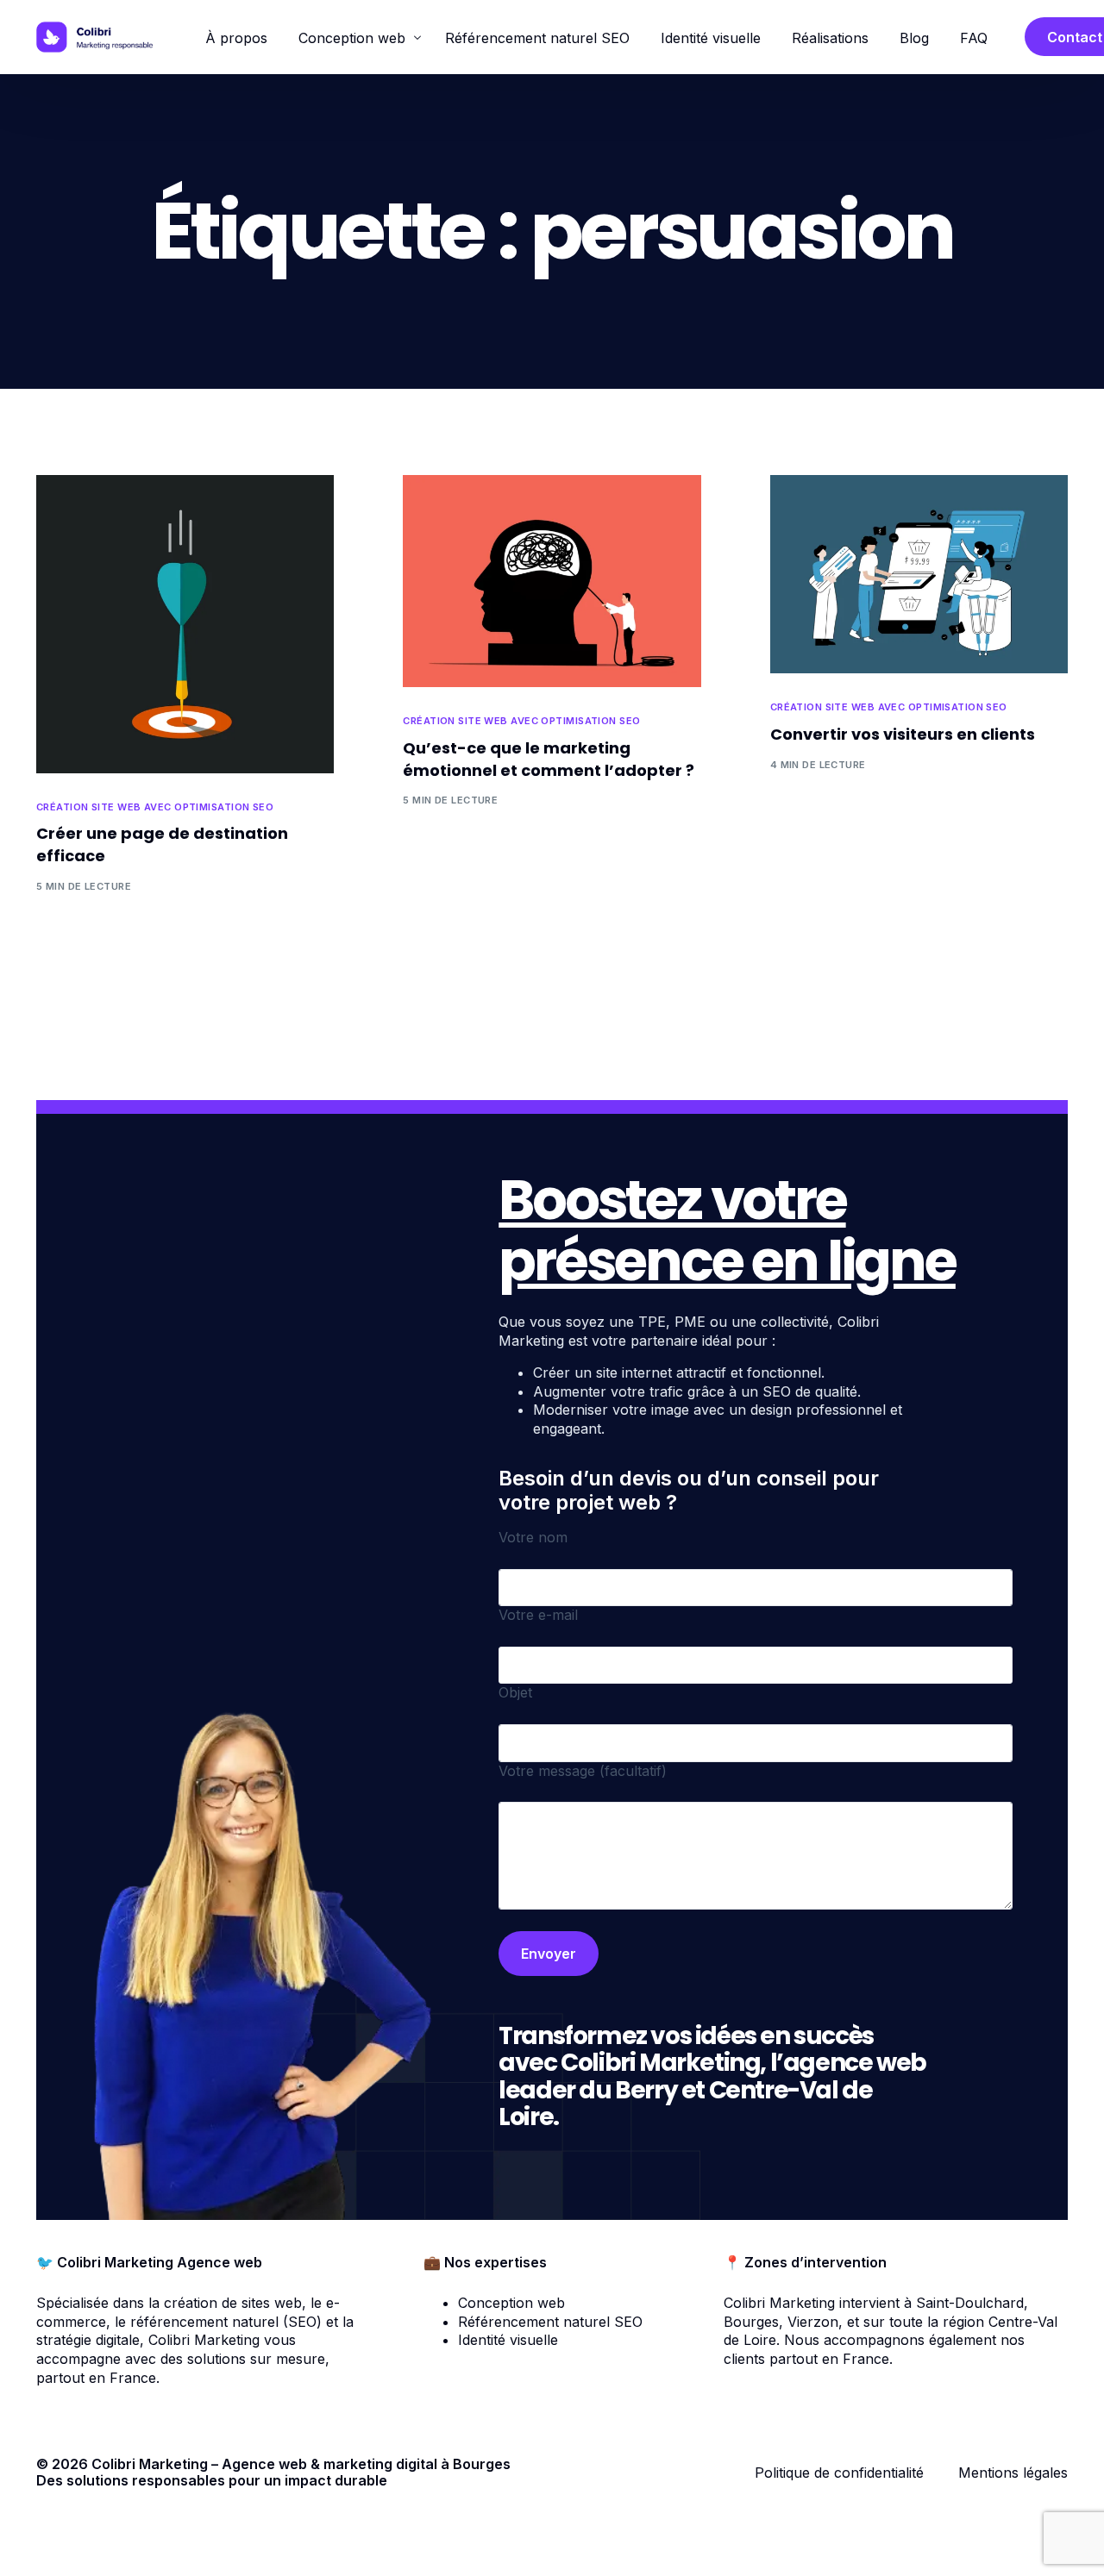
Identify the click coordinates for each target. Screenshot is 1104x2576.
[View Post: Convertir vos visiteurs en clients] (919, 574)
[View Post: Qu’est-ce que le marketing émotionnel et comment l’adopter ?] (552, 581)
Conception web (511, 2303)
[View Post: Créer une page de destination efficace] (185, 624)
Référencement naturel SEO (550, 2322)
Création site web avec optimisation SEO (155, 807)
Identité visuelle (508, 2340)
